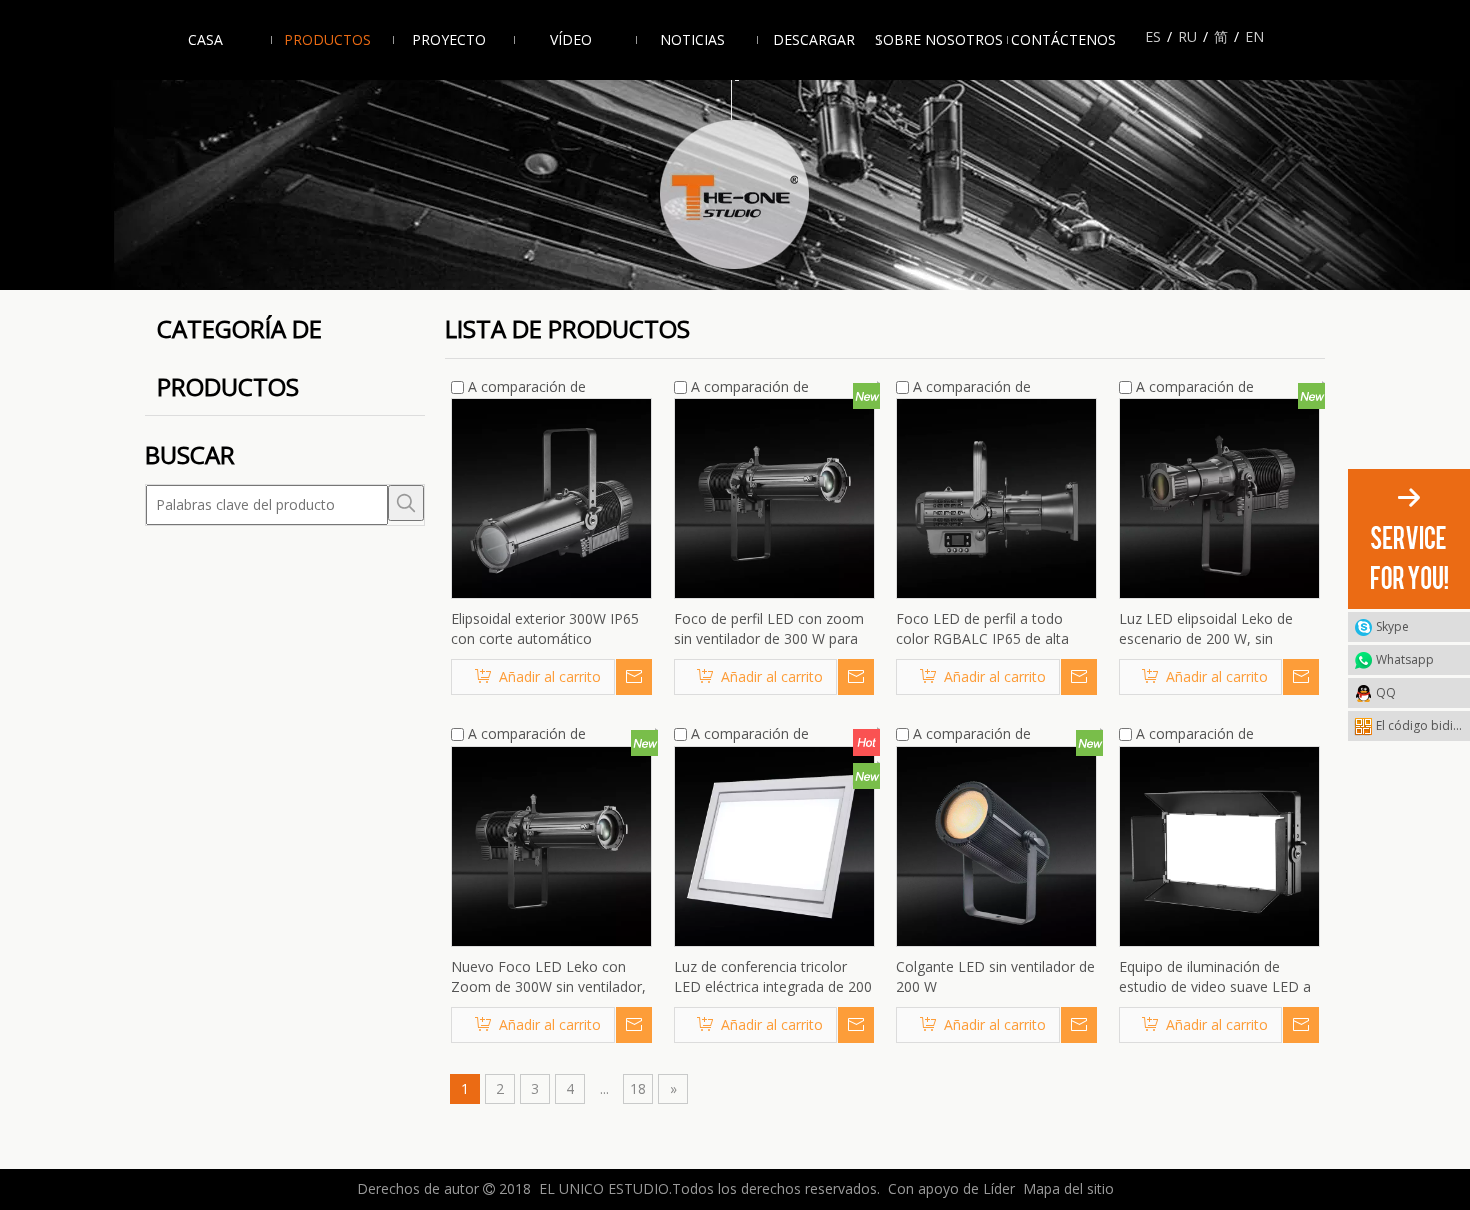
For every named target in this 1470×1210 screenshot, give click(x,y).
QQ (1386, 692)
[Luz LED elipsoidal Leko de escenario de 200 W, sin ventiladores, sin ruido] (1219, 497)
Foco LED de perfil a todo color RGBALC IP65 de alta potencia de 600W (982, 629)
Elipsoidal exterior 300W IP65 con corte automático (545, 628)
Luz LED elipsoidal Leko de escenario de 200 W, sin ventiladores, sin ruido (1206, 629)
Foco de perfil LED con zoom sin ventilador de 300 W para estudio (769, 629)
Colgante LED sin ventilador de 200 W (995, 976)
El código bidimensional (1423, 725)
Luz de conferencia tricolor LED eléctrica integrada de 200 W (773, 977)
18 (638, 1088)
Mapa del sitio (1068, 1188)
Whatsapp (1405, 659)
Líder (999, 1188)
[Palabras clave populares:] (406, 503)
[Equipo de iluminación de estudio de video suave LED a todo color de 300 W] (1219, 844)
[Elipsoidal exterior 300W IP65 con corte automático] (551, 497)
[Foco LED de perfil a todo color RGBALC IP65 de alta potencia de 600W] (996, 497)
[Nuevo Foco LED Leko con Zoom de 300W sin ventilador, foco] (551, 844)
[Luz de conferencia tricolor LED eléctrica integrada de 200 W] (774, 844)
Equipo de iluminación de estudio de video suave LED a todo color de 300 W (1215, 977)
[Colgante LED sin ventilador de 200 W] (996, 844)
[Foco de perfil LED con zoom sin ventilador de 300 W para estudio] (774, 497)
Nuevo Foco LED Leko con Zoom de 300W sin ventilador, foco (548, 977)
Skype (1392, 626)
